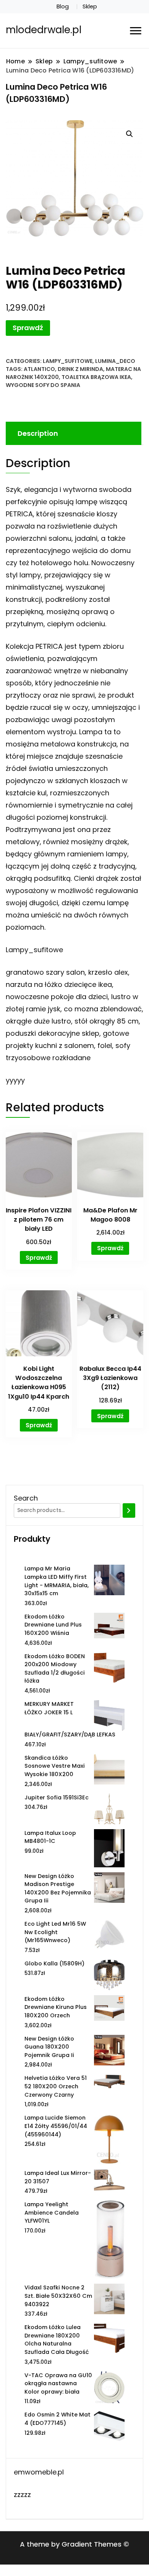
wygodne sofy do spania (43, 385)
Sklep (90, 6)
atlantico (39, 369)
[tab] (73, 433)
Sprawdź (28, 328)
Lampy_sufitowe (68, 361)
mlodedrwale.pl (44, 30)
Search (26, 1498)
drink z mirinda (80, 369)
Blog (63, 6)
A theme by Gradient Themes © (74, 2544)
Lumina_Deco (115, 361)
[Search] (129, 1510)
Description (38, 433)
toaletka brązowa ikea (96, 377)
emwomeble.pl (39, 2472)
